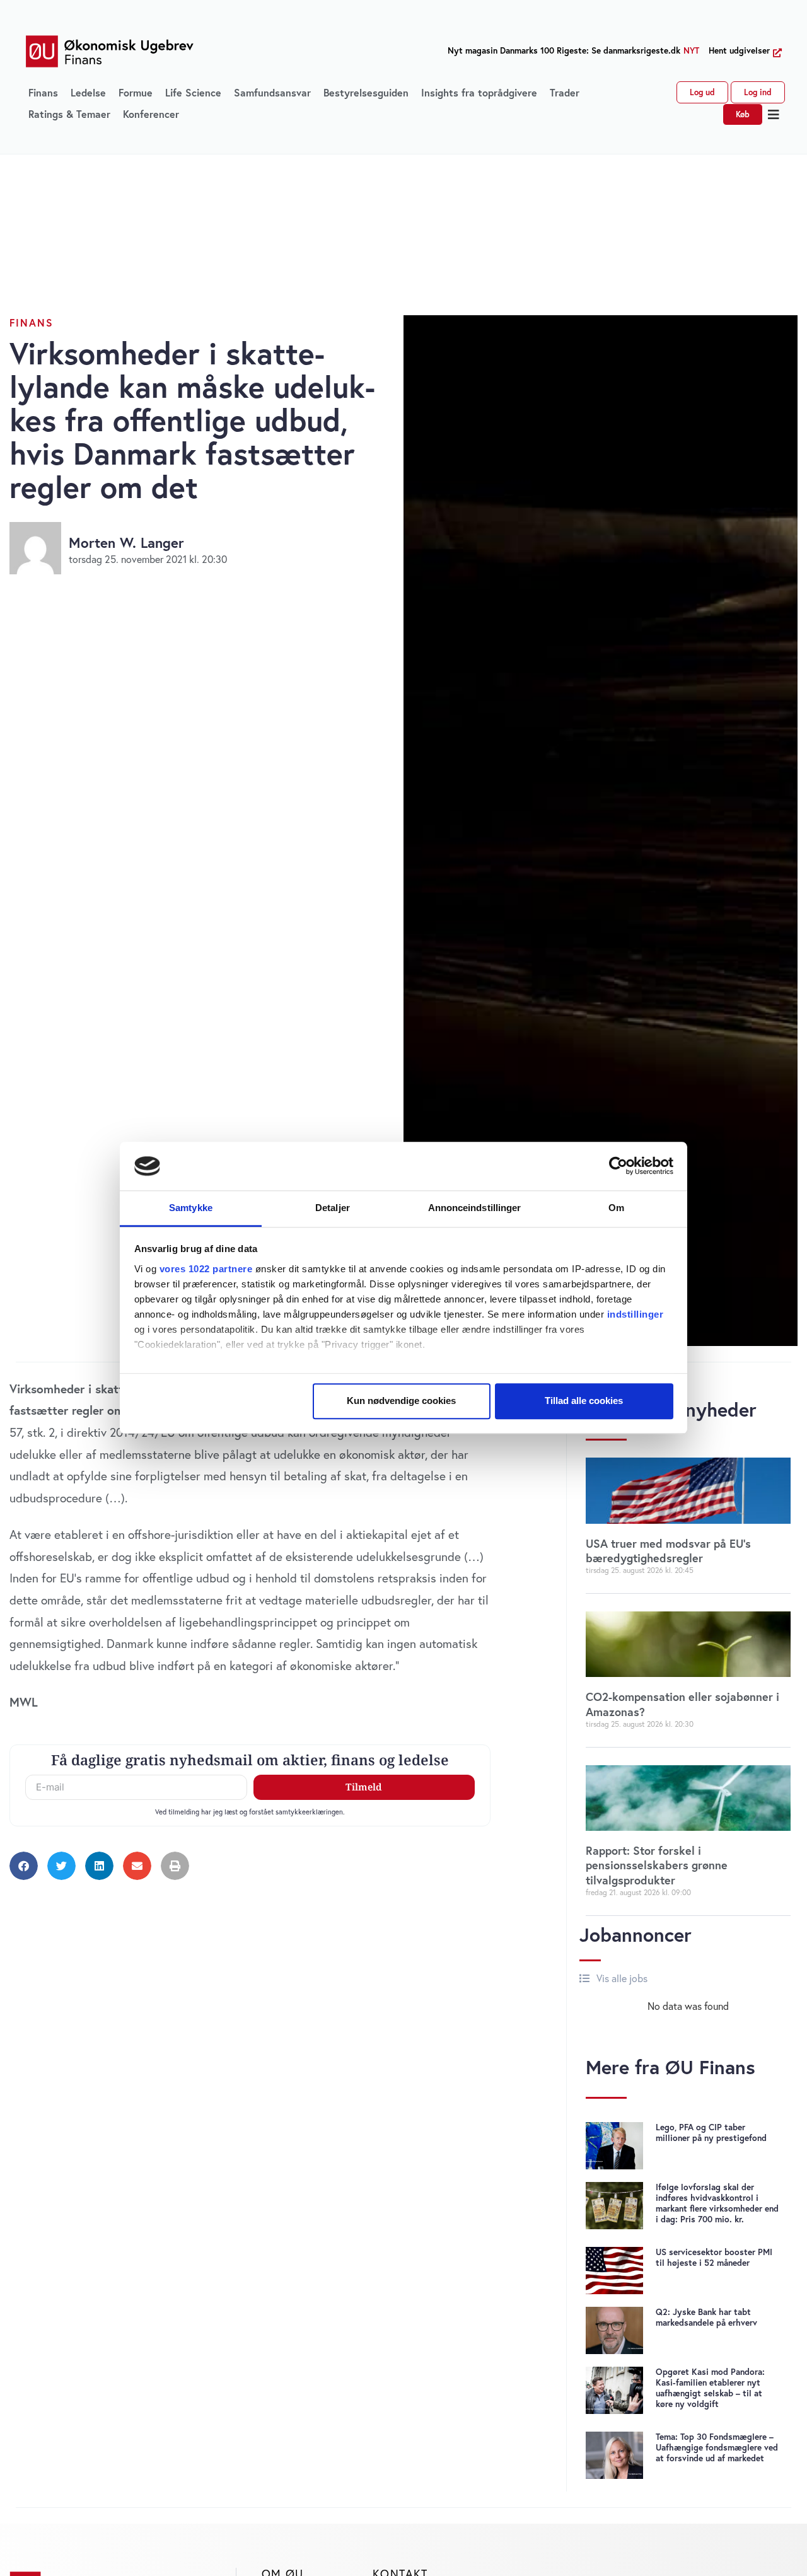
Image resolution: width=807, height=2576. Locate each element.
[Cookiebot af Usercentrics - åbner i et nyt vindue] (618, 1166)
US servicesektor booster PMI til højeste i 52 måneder (714, 2257)
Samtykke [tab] (191, 1208)
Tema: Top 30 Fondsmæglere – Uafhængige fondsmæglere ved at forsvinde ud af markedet (717, 2447)
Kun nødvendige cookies (401, 1401)
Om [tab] (616, 1208)
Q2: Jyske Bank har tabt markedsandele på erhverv (706, 2317)
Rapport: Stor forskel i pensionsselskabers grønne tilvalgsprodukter (657, 1865)
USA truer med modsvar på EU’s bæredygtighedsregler (668, 1551)
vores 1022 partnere (206, 1269)
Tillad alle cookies (584, 1401)
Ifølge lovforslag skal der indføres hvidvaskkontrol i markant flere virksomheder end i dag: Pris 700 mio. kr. (717, 2203)
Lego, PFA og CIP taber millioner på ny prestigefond (711, 2132)
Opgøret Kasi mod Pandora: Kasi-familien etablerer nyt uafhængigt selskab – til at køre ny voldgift (710, 2388)
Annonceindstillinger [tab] (475, 1208)
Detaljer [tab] (333, 1208)
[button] (774, 115)
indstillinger (636, 1314)
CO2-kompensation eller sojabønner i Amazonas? (682, 1704)
